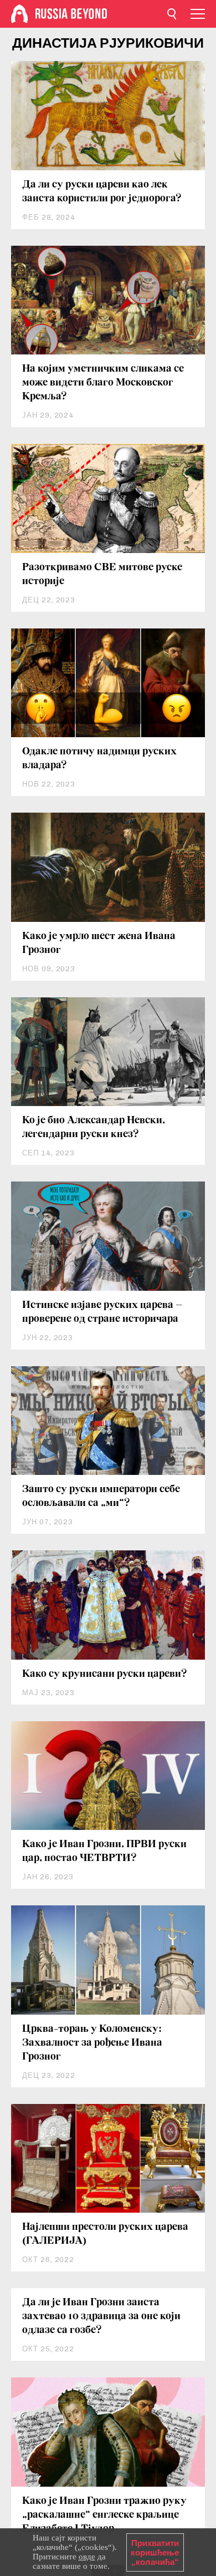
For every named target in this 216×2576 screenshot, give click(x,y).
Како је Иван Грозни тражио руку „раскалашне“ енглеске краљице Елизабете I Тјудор (104, 2515)
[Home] (19, 14)
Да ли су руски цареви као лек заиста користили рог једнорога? (102, 192)
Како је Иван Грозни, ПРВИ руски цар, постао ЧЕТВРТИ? (104, 1851)
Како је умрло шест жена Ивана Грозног (99, 943)
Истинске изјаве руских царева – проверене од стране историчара (102, 1312)
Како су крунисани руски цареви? (105, 1674)
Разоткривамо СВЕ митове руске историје (102, 574)
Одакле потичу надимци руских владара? (99, 759)
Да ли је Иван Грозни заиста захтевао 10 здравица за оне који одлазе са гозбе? (101, 2316)
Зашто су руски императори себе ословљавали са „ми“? (101, 1496)
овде (87, 2557)
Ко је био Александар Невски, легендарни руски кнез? (94, 1127)
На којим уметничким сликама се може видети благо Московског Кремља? (103, 383)
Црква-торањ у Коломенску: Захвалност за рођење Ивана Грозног (92, 2043)
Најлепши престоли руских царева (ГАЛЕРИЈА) (105, 2234)
